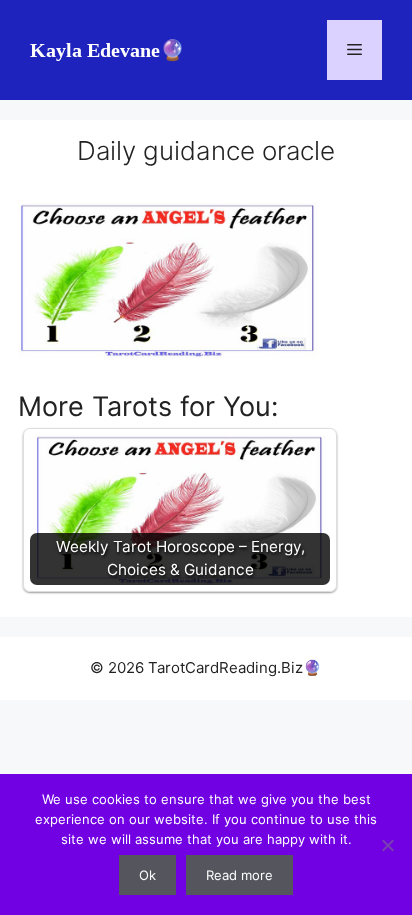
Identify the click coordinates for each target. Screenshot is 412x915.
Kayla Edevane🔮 (107, 50)
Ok (147, 875)
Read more (239, 875)
